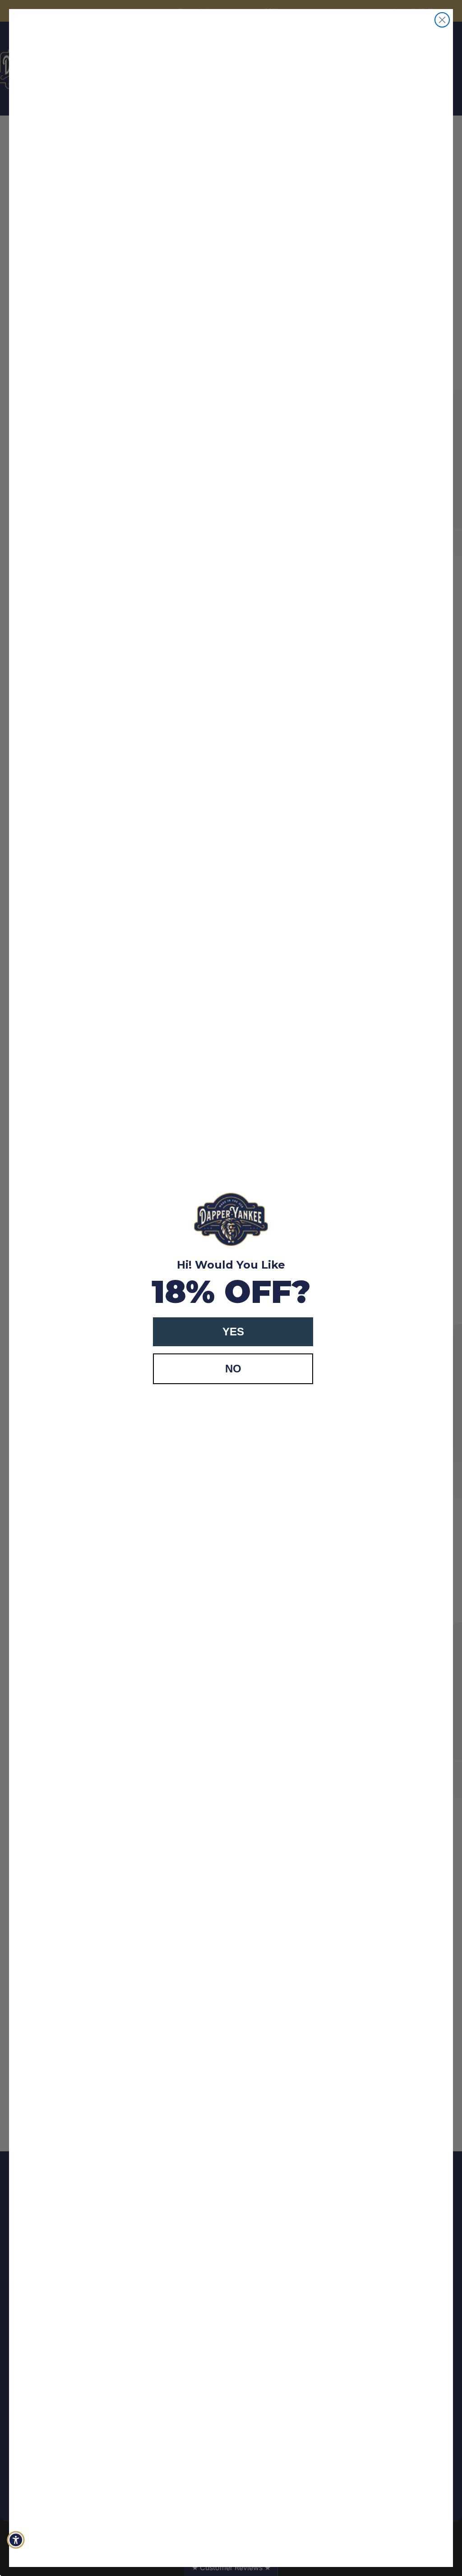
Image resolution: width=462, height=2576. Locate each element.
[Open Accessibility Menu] (16, 2540)
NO (233, 1369)
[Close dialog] (442, 20)
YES (233, 1332)
